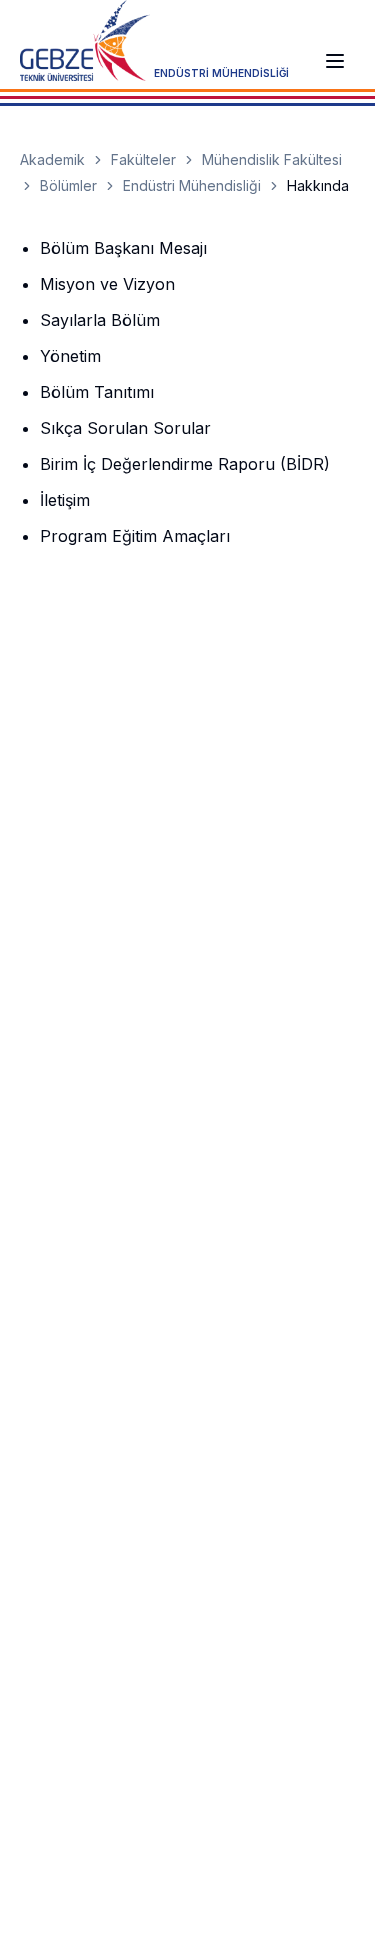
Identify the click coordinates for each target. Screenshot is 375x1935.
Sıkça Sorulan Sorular (125, 428)
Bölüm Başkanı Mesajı (123, 248)
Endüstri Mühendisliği (192, 185)
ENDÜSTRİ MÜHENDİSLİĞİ (221, 73)
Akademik (52, 159)
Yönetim (70, 356)
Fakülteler (143, 159)
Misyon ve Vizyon (107, 284)
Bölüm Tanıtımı (97, 392)
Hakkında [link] (318, 185)
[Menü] (335, 61)
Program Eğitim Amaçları (135, 536)
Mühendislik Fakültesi (272, 159)
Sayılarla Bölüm (100, 320)
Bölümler (68, 185)
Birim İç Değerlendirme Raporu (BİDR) (185, 464)
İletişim (65, 500)
